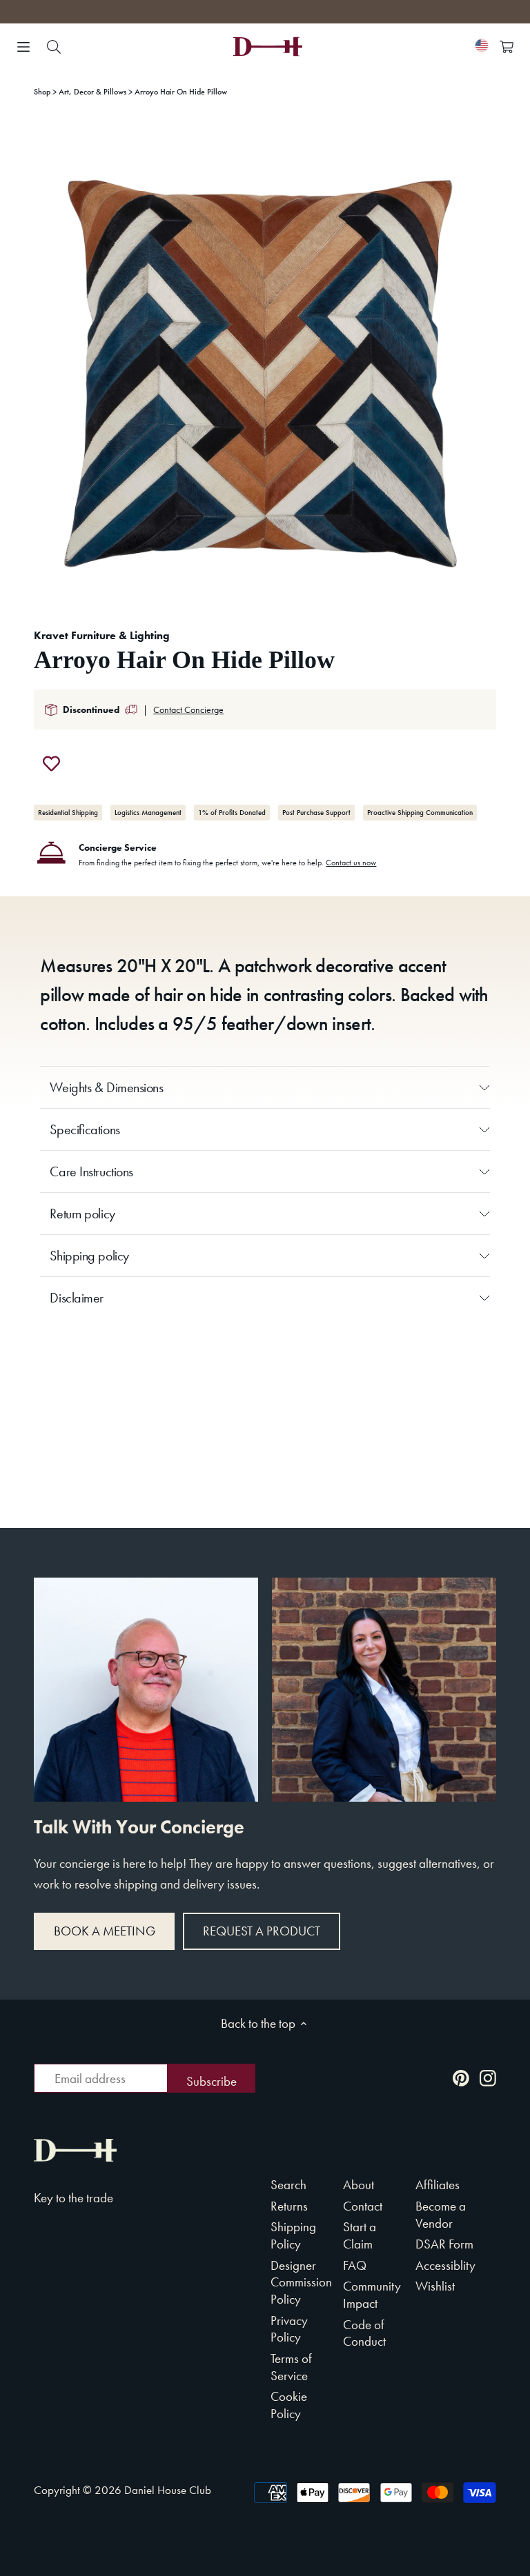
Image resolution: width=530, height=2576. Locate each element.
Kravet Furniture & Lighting (102, 635)
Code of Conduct (364, 2333)
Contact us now (351, 863)
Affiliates (438, 2185)
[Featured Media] (265, 363)
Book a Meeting (105, 1931)
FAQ (355, 2265)
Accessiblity (445, 2265)
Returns (289, 2206)
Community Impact (372, 2295)
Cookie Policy (289, 2405)
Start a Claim (360, 2235)
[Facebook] (434, 2077)
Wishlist (435, 2286)
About (359, 2185)
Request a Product (262, 1931)
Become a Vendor (441, 2215)
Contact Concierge (188, 710)
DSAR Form (444, 2244)
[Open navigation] (23, 47)
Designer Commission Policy (301, 2282)
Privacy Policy (289, 2329)
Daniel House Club (168, 2490)
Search (288, 2185)
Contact (363, 2206)
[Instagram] (488, 2077)
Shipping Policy (293, 2235)
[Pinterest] (461, 2077)
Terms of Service (291, 2367)
